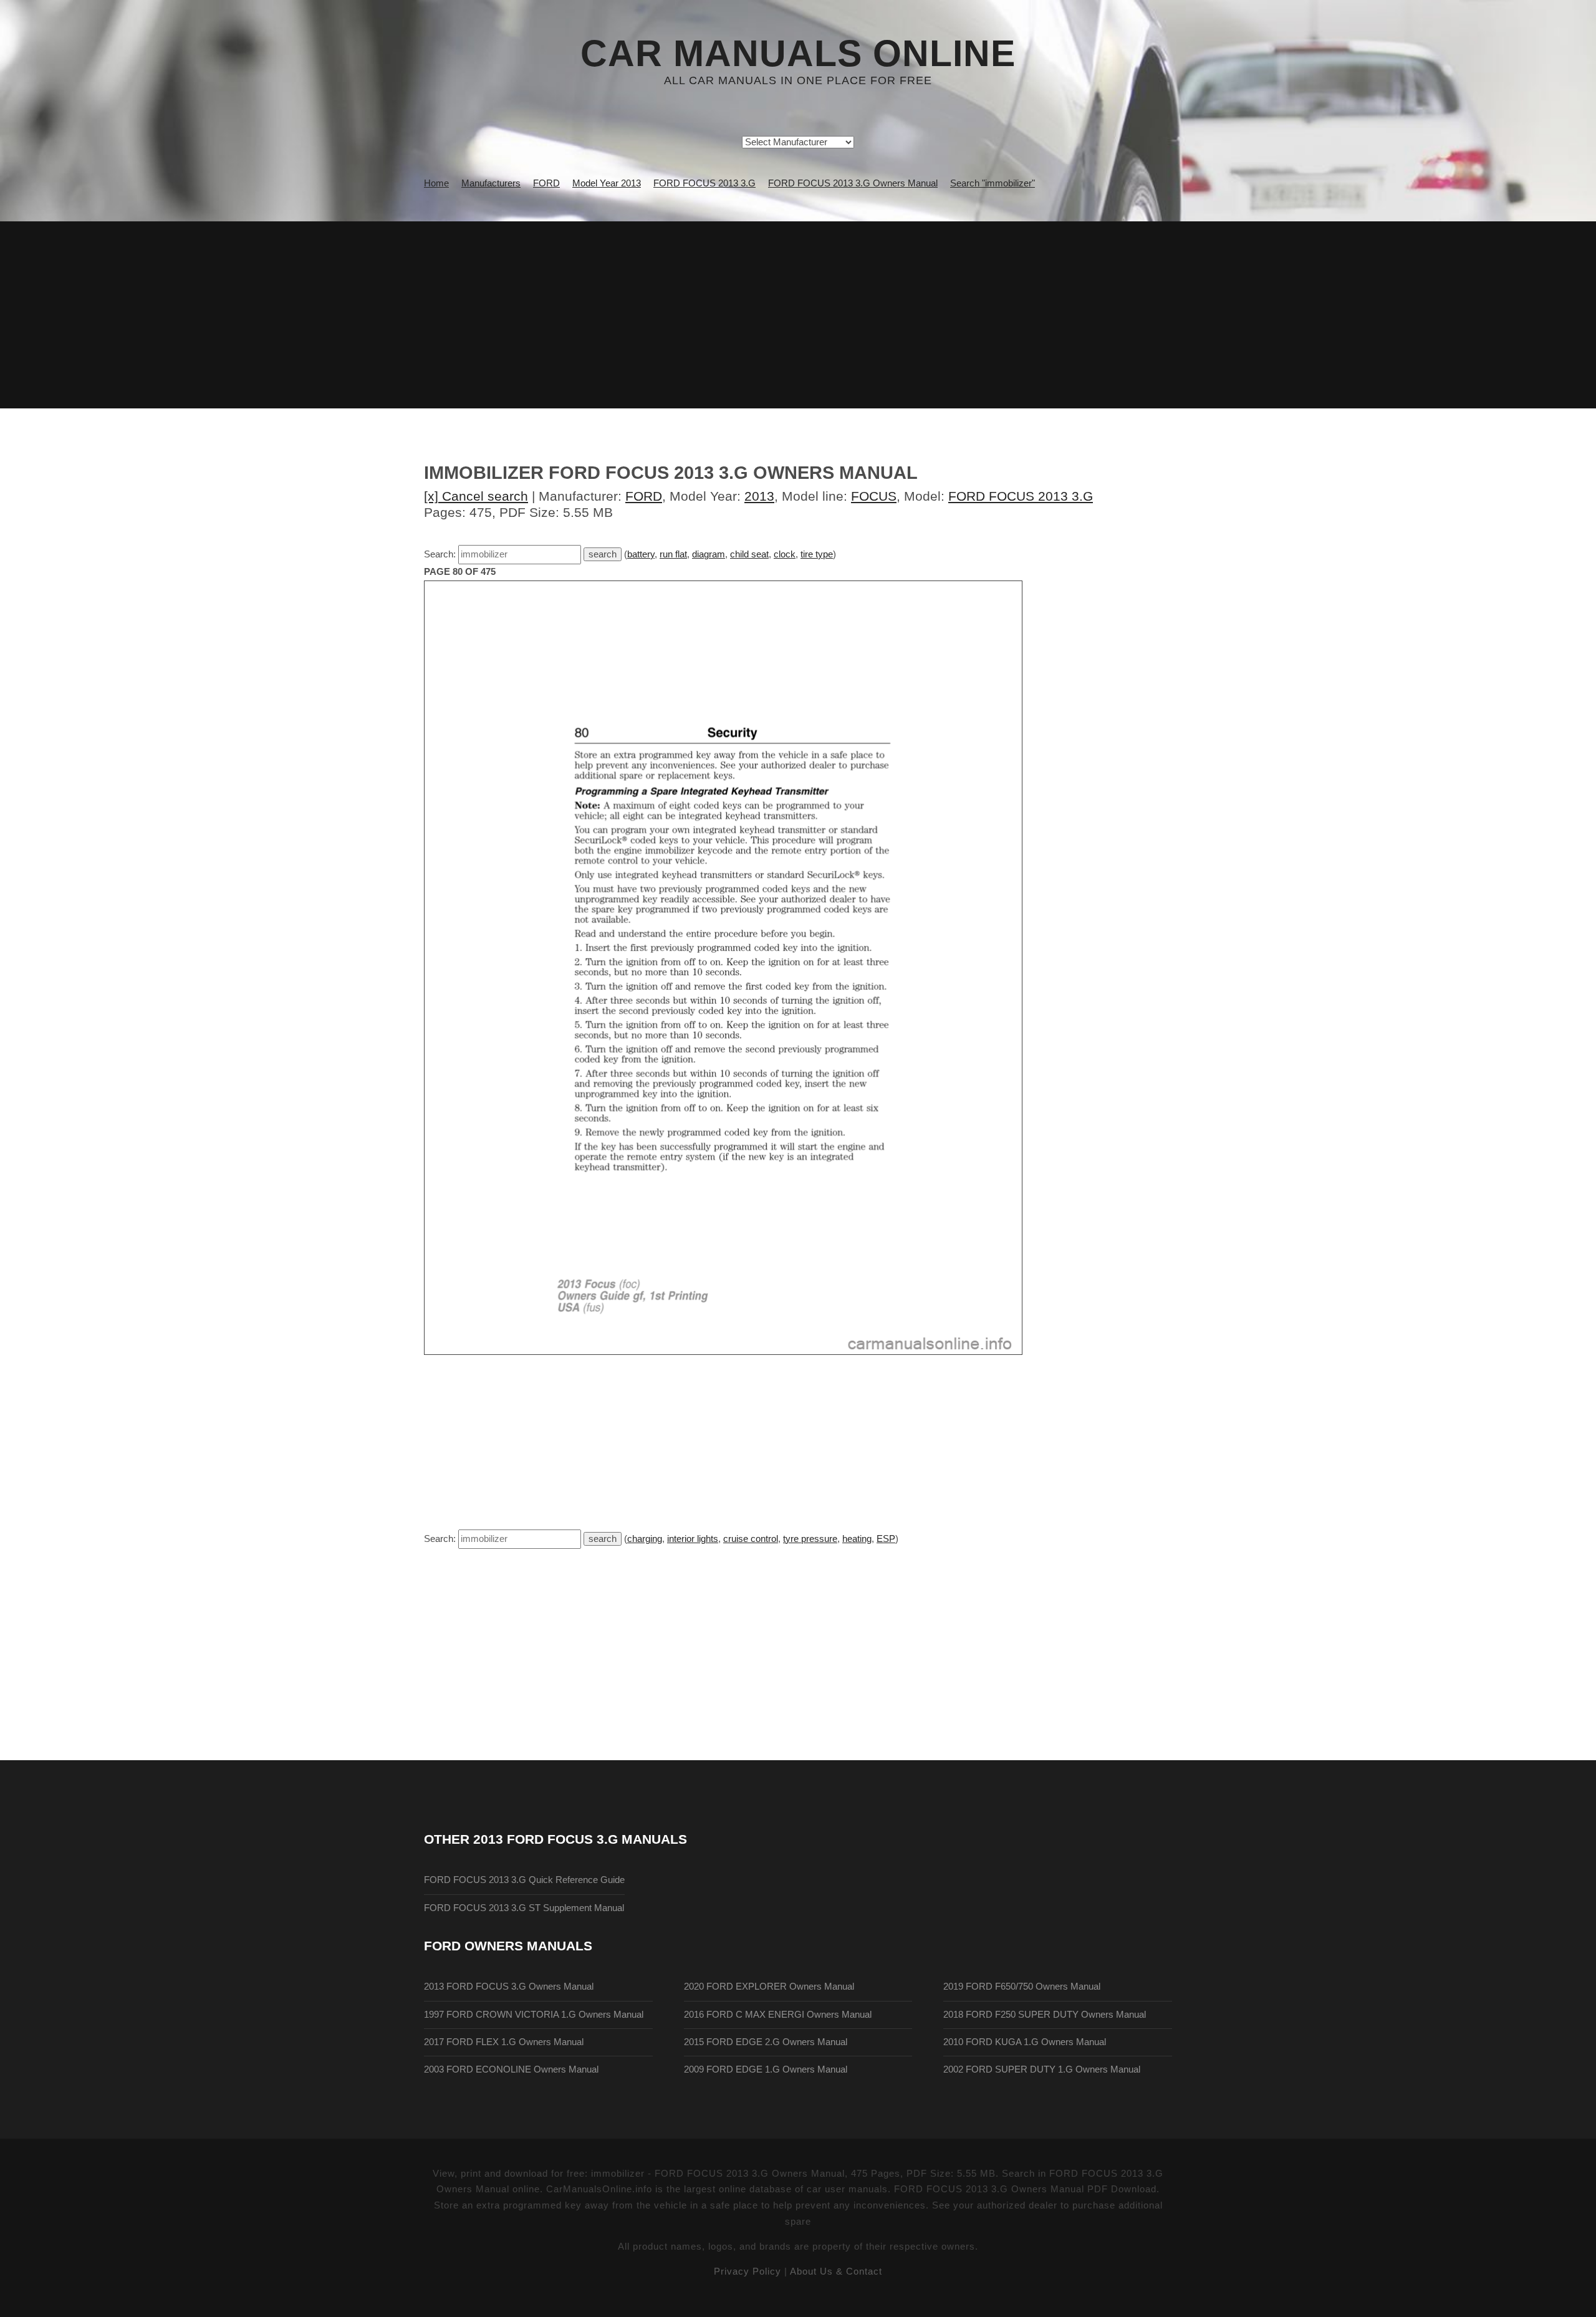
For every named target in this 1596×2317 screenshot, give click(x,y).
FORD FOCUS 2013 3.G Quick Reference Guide (524, 1880)
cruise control (751, 1539)
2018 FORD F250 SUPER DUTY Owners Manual (1045, 2015)
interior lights (693, 1539)
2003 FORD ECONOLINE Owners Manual (511, 2069)
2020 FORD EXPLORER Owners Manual (769, 1987)
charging (645, 1539)
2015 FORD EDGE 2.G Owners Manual (766, 2042)
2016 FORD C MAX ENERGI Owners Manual (778, 2015)
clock (785, 554)
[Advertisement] (798, 315)
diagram (709, 554)
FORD (644, 496)
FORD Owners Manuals (508, 1946)
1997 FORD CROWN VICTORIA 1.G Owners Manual (534, 2015)
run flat (673, 554)
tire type (817, 554)
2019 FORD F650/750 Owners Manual (1022, 1987)
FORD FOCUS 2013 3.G (1021, 496)
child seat (749, 554)
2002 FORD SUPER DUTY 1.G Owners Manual (1042, 2069)
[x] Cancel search (476, 496)
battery (641, 554)
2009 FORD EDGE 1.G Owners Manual (766, 2069)
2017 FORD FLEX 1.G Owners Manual (504, 2042)
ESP (886, 1539)
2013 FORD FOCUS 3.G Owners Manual (509, 1987)
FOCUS (874, 496)
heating (857, 1539)
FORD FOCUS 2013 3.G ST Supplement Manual (524, 1908)
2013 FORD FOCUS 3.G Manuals (580, 1839)
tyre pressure (810, 1539)
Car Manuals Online (798, 54)
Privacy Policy (748, 2271)
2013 (759, 496)
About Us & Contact (836, 2271)
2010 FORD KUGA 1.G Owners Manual (1025, 2042)
